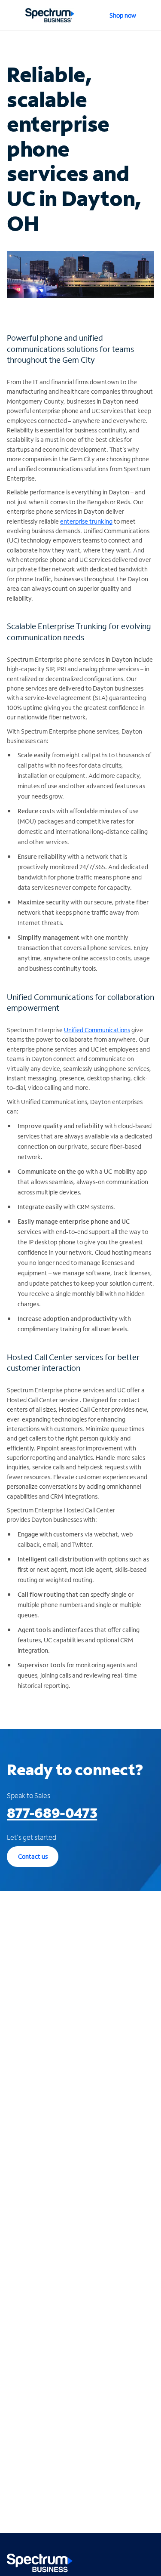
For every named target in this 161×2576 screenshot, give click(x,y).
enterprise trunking (86, 521)
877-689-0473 (52, 1813)
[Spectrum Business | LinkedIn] (128, 2561)
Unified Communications (97, 1030)
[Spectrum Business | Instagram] (147, 2561)
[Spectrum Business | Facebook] (110, 2561)
